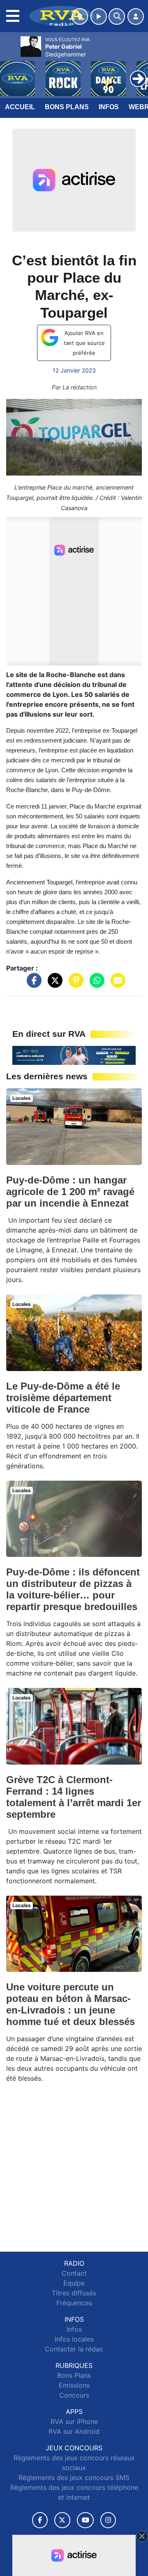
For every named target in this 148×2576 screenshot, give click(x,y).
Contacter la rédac (74, 2349)
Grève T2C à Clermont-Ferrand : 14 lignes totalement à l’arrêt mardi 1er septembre (74, 1797)
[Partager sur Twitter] (53, 984)
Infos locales (74, 2339)
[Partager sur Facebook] (32, 984)
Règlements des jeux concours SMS (74, 2478)
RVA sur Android (74, 2431)
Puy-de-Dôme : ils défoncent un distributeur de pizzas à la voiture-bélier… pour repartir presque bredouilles (73, 1589)
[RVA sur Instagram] (108, 2520)
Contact (74, 2273)
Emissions (74, 2385)
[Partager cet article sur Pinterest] (74, 984)
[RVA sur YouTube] (85, 2520)
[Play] (11, 73)
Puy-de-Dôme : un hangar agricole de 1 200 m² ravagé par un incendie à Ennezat (70, 1192)
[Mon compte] (136, 16)
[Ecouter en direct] (99, 16)
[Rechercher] (117, 16)
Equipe (74, 2283)
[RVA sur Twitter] (62, 2520)
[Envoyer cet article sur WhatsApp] (95, 984)
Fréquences (74, 2303)
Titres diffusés (74, 2293)
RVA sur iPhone (74, 2421)
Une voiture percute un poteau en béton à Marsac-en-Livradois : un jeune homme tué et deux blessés (71, 2004)
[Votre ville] (80, 16)
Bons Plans (67, 107)
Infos (109, 107)
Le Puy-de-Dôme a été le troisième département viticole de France (63, 1398)
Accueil (20, 107)
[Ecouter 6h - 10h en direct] (74, 1055)
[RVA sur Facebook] (40, 2520)
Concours (74, 2395)
